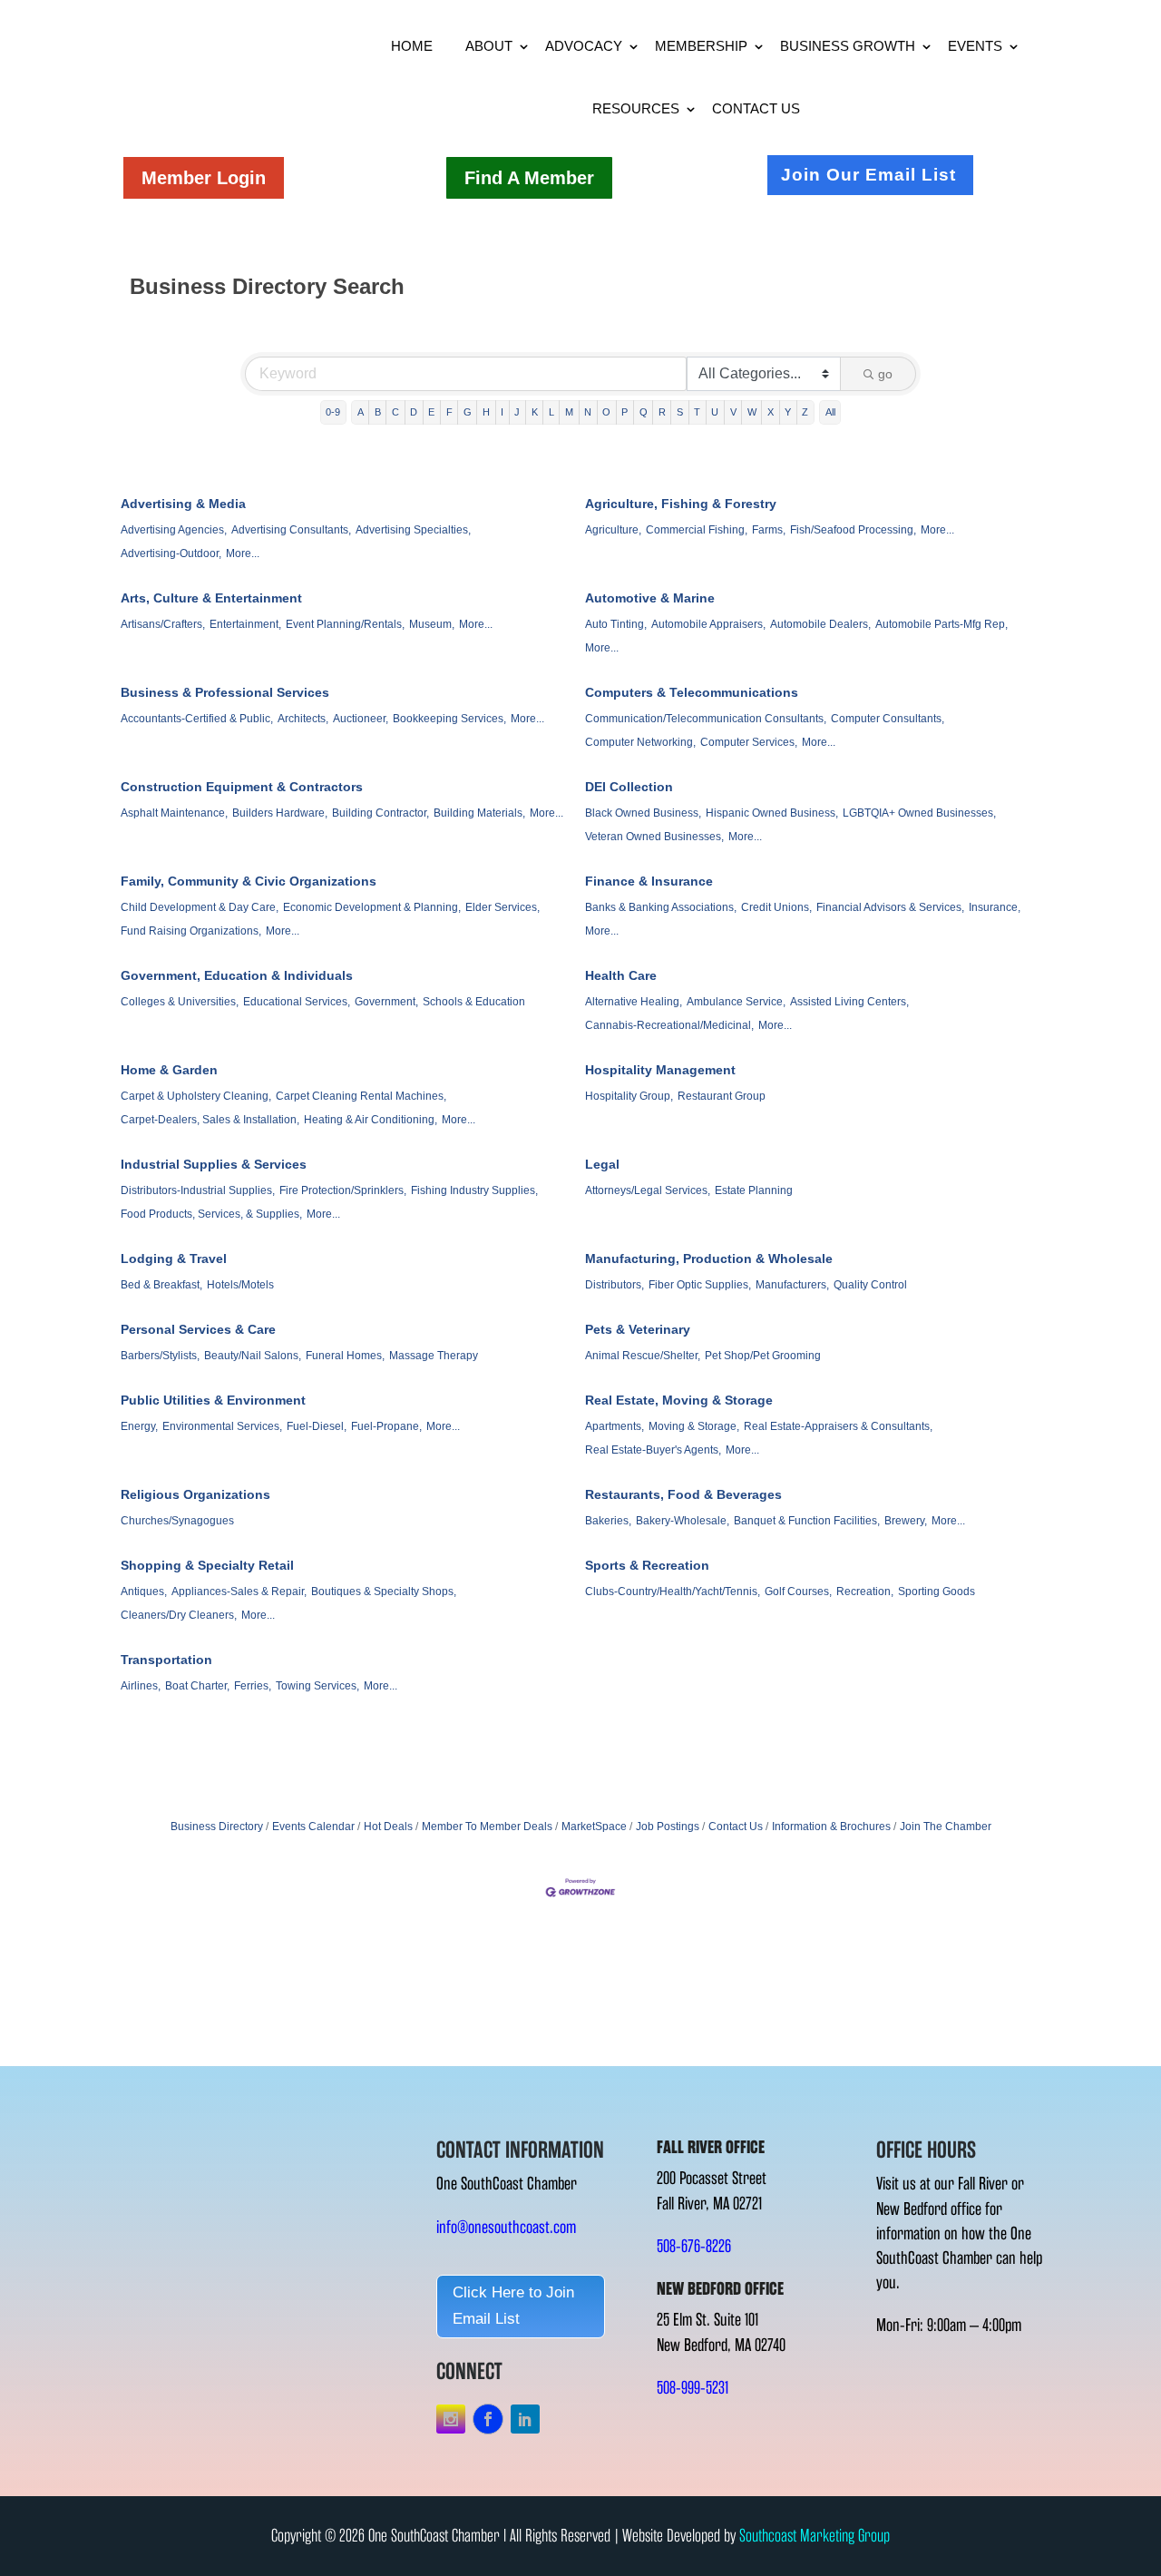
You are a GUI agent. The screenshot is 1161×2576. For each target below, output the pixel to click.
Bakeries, (608, 1521)
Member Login (204, 178)
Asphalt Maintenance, (174, 813)
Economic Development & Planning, (372, 907)
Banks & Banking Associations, (661, 907)
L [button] (551, 412)
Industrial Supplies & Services (214, 1164)
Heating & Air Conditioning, (371, 1120)
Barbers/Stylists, (160, 1356)
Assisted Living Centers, (849, 1002)
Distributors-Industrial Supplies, (198, 1190)
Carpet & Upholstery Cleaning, (196, 1096)
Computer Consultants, (888, 719)
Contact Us (756, 108)
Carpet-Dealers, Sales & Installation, (210, 1120)
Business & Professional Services (225, 692)
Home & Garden (169, 1070)
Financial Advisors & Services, (890, 907)
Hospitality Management (660, 1070)
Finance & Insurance (649, 881)
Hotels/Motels (240, 1285)
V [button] (733, 412)
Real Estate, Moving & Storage (679, 1400)
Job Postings (668, 1827)
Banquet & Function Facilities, (807, 1521)
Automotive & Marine (650, 598)
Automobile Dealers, (820, 624)
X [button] (771, 412)
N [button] (588, 412)
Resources (636, 108)
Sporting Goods (937, 1592)
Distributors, (615, 1285)
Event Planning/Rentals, (345, 624)
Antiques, (144, 1592)
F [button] (449, 412)
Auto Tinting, (616, 624)
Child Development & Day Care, (200, 907)
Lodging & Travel (174, 1259)
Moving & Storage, (694, 1426)
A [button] (361, 412)
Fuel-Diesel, (317, 1426)
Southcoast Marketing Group (815, 2536)
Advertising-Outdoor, (171, 553)
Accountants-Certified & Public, (197, 719)
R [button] (662, 412)
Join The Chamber (946, 1827)
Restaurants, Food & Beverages (683, 1494)
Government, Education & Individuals (237, 975)
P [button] (624, 412)
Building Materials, (479, 813)
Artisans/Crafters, (163, 624)
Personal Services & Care (198, 1329)
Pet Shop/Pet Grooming (763, 1356)
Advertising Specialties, (413, 530)
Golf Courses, (798, 1592)
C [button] (395, 412)
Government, (386, 1002)
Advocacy (584, 46)
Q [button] (644, 412)
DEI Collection (629, 787)
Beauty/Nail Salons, (253, 1356)
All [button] (830, 412)
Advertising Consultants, (291, 530)
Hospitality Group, (629, 1096)
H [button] (486, 412)
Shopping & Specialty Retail (207, 1565)
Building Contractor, (380, 813)
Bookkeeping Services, (449, 719)
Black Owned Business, (643, 813)
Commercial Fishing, (697, 530)
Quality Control (870, 1285)
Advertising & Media (183, 504)
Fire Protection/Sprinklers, (343, 1190)
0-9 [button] (333, 412)
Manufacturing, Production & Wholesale (709, 1259)
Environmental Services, (222, 1426)
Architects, (303, 719)
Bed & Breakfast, (161, 1285)
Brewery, (906, 1521)
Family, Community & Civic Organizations (249, 881)
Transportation (166, 1660)
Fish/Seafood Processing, (853, 530)
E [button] (431, 412)
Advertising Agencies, (174, 530)
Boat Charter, (197, 1686)
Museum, (432, 624)
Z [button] (805, 412)
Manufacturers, (792, 1285)
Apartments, (615, 1426)
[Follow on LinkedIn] (525, 2419)
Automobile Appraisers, (708, 624)
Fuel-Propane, (386, 1426)
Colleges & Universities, (180, 1002)
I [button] (502, 412)
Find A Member (529, 178)
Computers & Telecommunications (692, 692)
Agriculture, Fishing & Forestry (681, 504)
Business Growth (848, 46)
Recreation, (865, 1592)
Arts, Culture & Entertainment (211, 598)
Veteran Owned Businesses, (654, 837)
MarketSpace (594, 1827)
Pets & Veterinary (638, 1329)
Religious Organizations (195, 1494)
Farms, (769, 530)
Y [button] (788, 412)
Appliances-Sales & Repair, (239, 1592)
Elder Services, (502, 907)
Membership (701, 46)
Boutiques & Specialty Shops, (384, 1592)
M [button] (569, 412)
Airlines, (141, 1686)
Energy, (139, 1426)
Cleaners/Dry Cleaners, (179, 1615)
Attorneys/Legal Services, (648, 1190)
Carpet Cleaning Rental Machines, (361, 1096)
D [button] (414, 412)
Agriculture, (613, 530)
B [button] (378, 412)
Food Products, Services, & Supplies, (211, 1214)
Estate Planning (754, 1190)
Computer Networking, (640, 742)
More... (243, 553)
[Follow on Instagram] (451, 2419)
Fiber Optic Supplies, (700, 1285)
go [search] (885, 374)
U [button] (715, 412)
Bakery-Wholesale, (683, 1521)
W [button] (752, 412)
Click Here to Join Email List (513, 2306)
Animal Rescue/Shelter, (643, 1356)
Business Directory (217, 1827)
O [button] (606, 412)
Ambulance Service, (736, 1002)
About (489, 46)
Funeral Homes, (345, 1356)
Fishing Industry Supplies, (474, 1190)
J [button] (517, 412)
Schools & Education (474, 1002)
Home (412, 46)
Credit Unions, (776, 907)
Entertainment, (245, 624)
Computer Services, (749, 742)
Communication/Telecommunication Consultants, (706, 719)
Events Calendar (313, 1827)
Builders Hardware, (280, 813)
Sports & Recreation (647, 1565)
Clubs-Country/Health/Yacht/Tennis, (673, 1592)
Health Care (621, 975)
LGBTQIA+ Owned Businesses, (919, 813)
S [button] (680, 412)
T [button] (697, 412)
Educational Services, (297, 1002)
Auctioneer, (361, 719)
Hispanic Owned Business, (772, 813)
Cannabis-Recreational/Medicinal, (669, 1025)
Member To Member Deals (487, 1827)
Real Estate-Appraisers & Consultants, (838, 1426)
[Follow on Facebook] (488, 2419)
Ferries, (253, 1686)
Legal (602, 1164)
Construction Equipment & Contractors (242, 787)
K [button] (535, 412)
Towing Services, (317, 1686)
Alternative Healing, (634, 1002)
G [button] (468, 412)
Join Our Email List (868, 175)
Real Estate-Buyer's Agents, (653, 1450)
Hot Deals (388, 1827)
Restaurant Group (722, 1096)
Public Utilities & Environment (213, 1400)
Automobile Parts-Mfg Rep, (941, 624)
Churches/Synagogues (177, 1521)
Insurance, (995, 907)
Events (975, 46)
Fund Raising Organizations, (191, 931)
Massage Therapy (434, 1356)
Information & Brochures (831, 1827)
